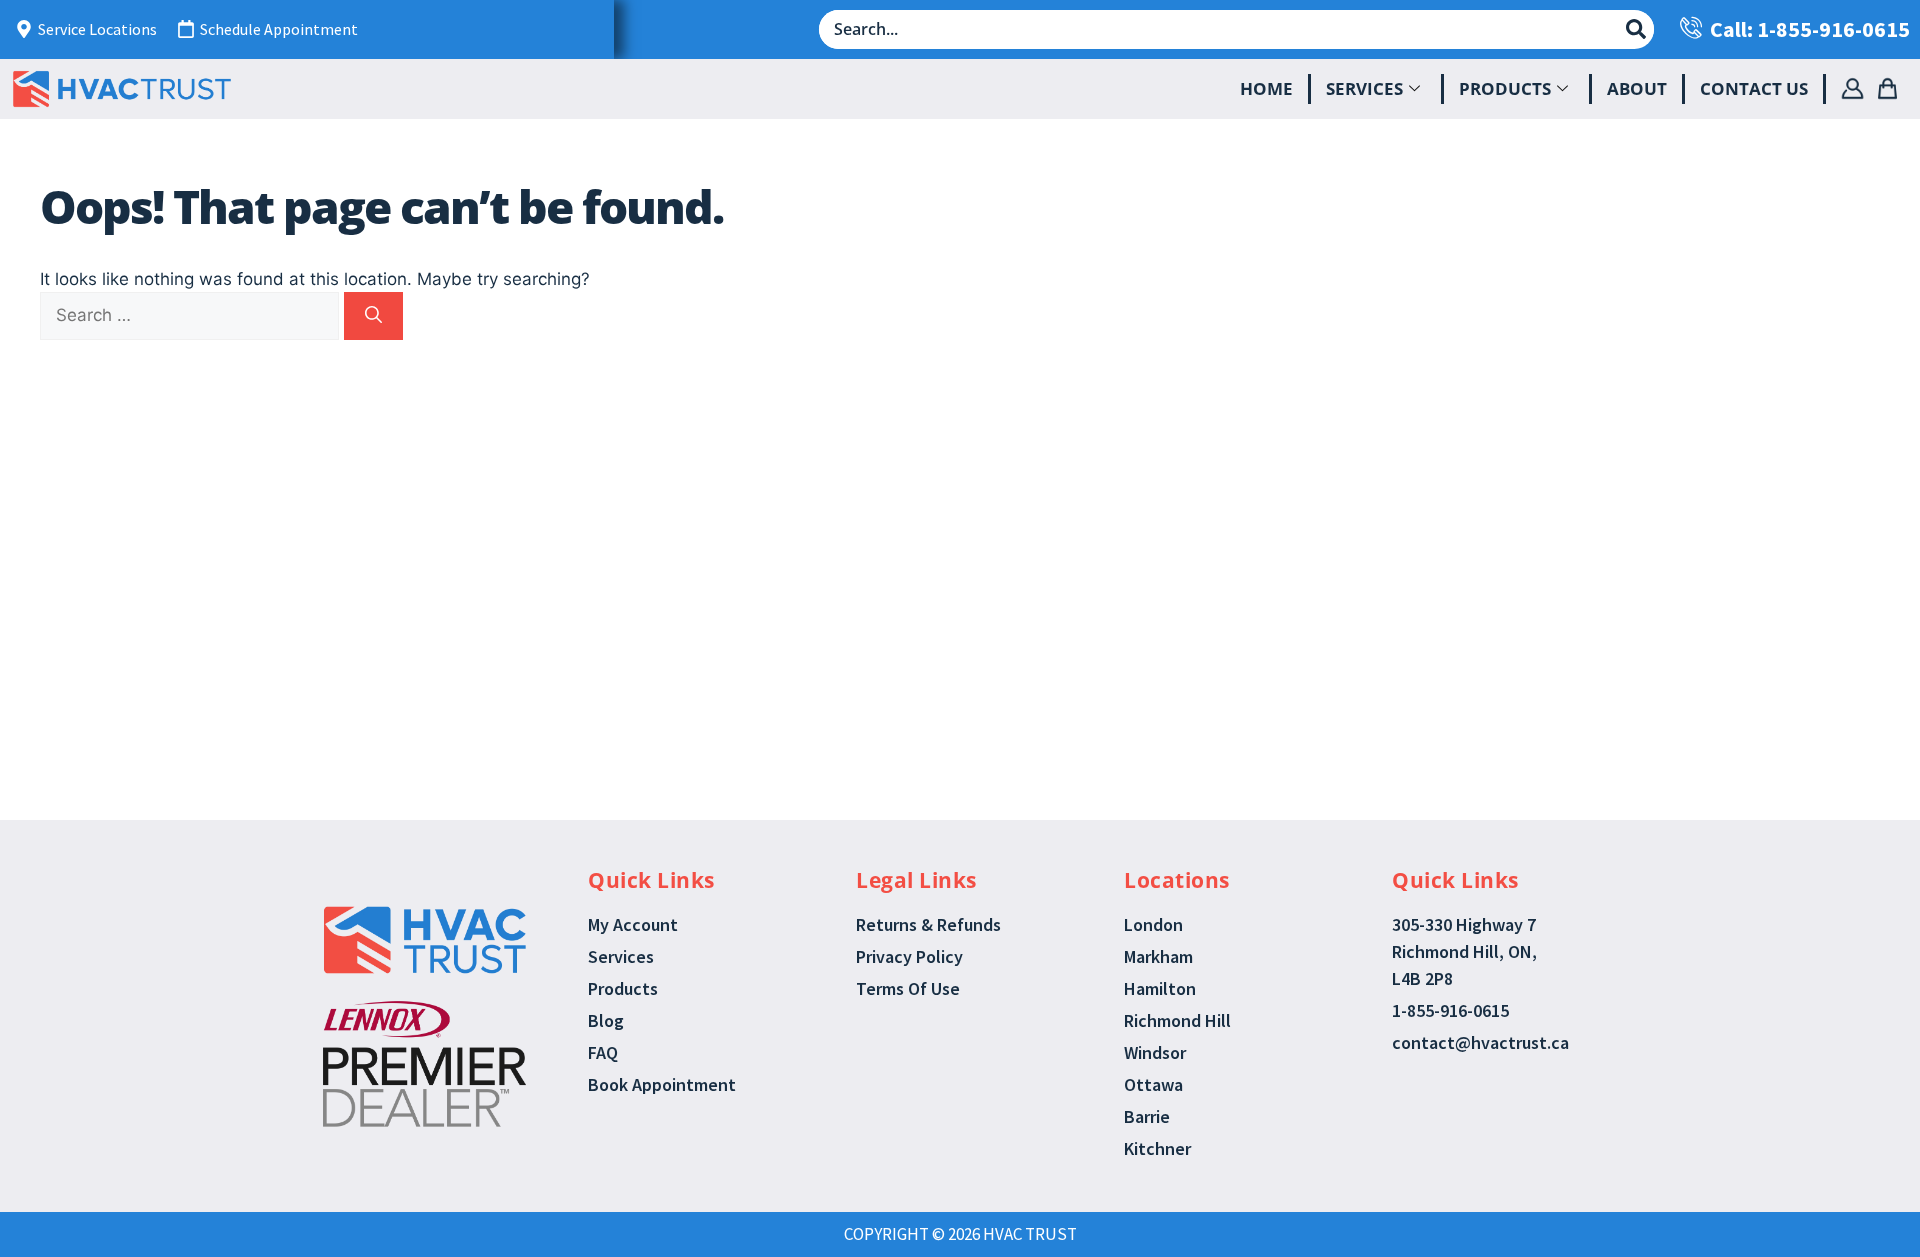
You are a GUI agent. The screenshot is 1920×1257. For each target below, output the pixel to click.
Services (1364, 88)
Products (1505, 88)
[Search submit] (1636, 29)
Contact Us (1754, 88)
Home (1266, 88)
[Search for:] (192, 315)
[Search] (373, 316)
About (1637, 88)
